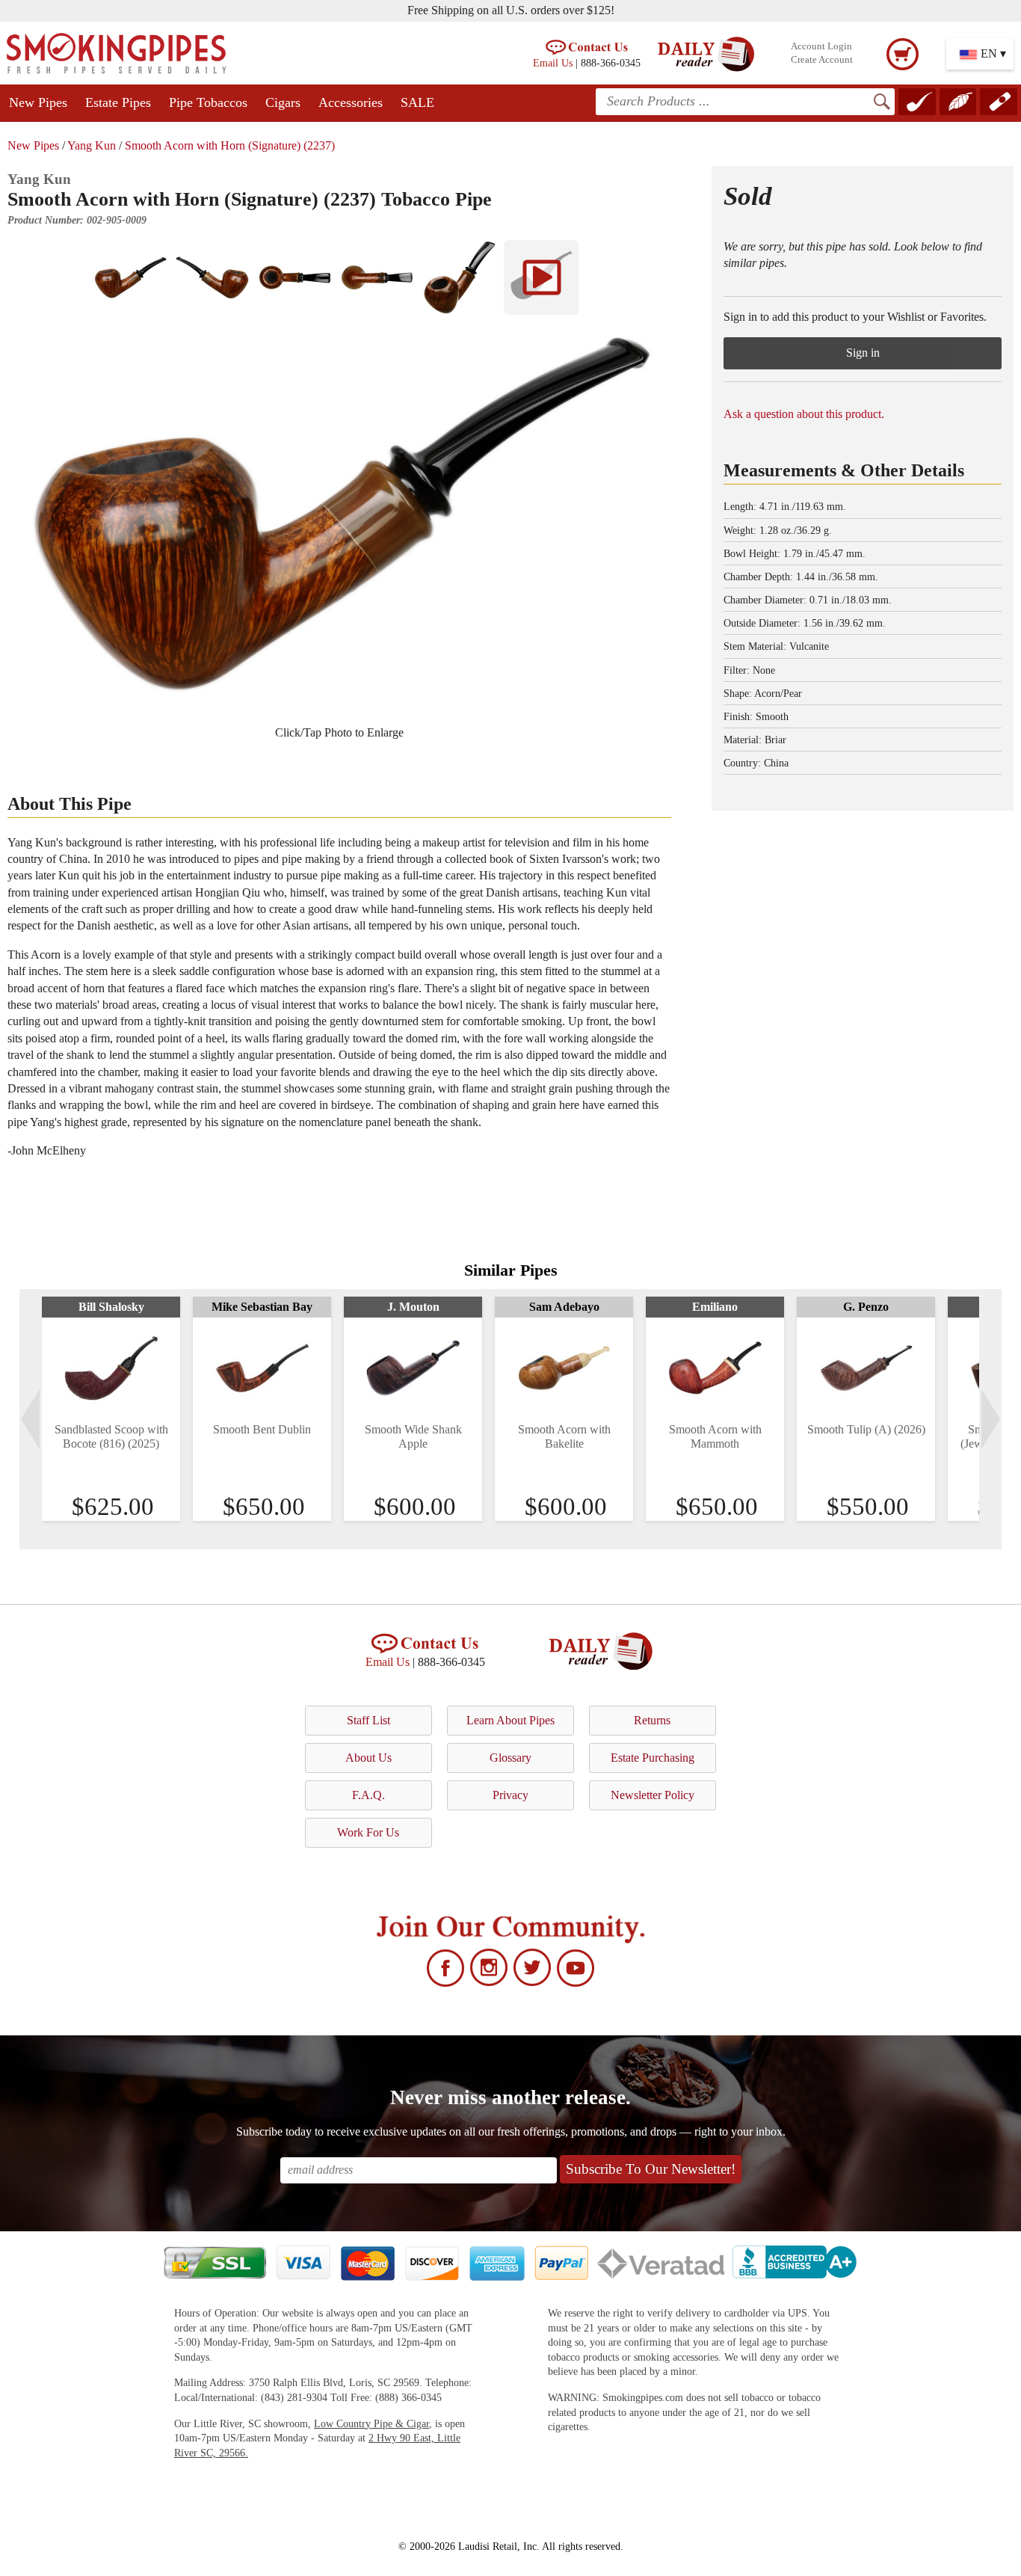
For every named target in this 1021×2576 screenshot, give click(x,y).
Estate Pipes (118, 102)
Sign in (863, 353)
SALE (417, 102)
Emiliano (715, 1307)
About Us (368, 1758)
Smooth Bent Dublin (262, 1429)
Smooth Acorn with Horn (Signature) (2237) (230, 145)
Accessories (351, 102)
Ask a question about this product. (804, 414)
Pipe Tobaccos (208, 102)
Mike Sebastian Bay (262, 1307)
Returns (652, 1720)
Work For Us (368, 1832)
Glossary (510, 1758)
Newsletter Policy (653, 1795)
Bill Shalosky (111, 1307)
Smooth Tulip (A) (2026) (866, 1429)
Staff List (368, 1720)
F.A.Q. (368, 1795)
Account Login (821, 46)
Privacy (510, 1795)
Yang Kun (92, 145)
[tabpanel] (111, 1409)
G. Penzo (866, 1307)
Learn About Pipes (510, 1720)
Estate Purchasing (653, 1758)
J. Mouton (413, 1307)
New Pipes (38, 102)
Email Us (553, 63)
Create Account (822, 60)
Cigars (283, 102)
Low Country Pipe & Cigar (371, 2424)
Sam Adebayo (564, 1307)
